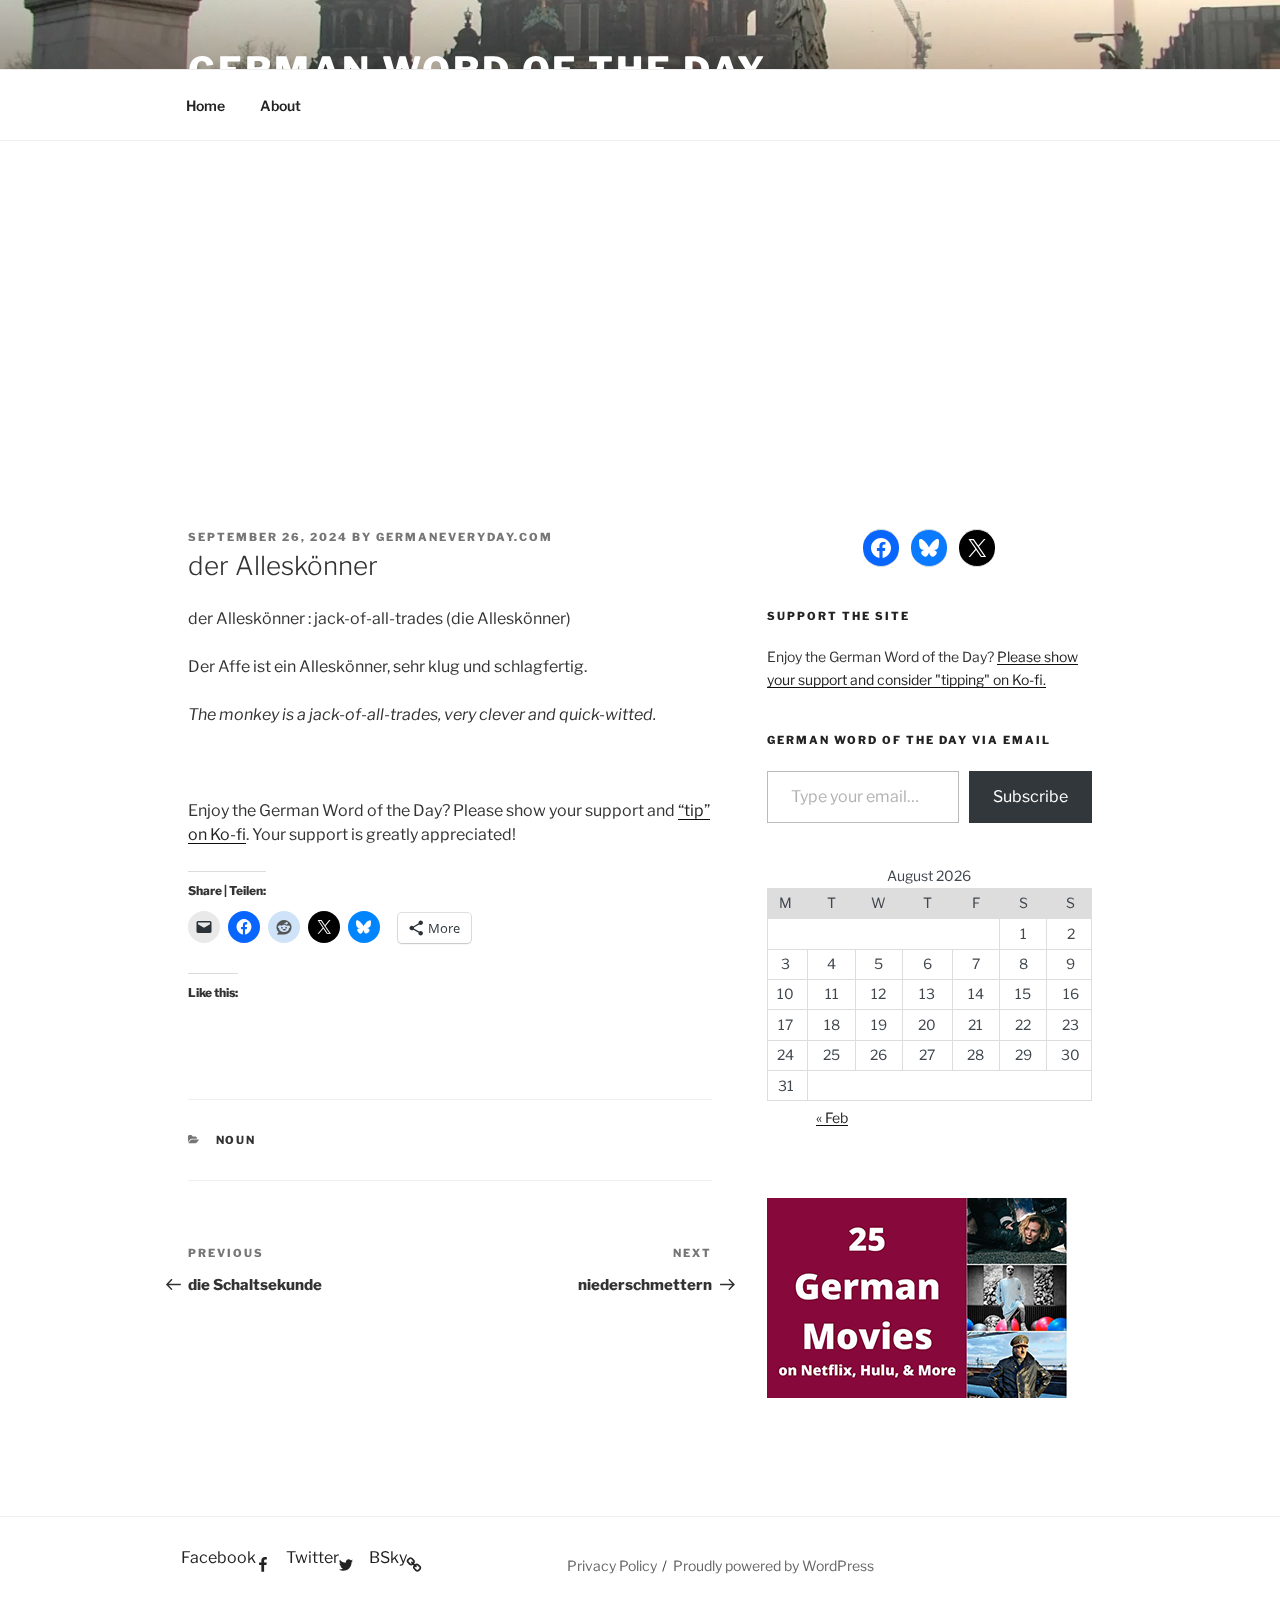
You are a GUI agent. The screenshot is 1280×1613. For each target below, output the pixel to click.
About (280, 105)
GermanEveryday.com (464, 537)
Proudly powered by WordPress (773, 1565)
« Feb (832, 1117)
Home (205, 105)
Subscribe (1030, 796)
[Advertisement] (640, 291)
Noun (236, 1140)
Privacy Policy (612, 1565)
